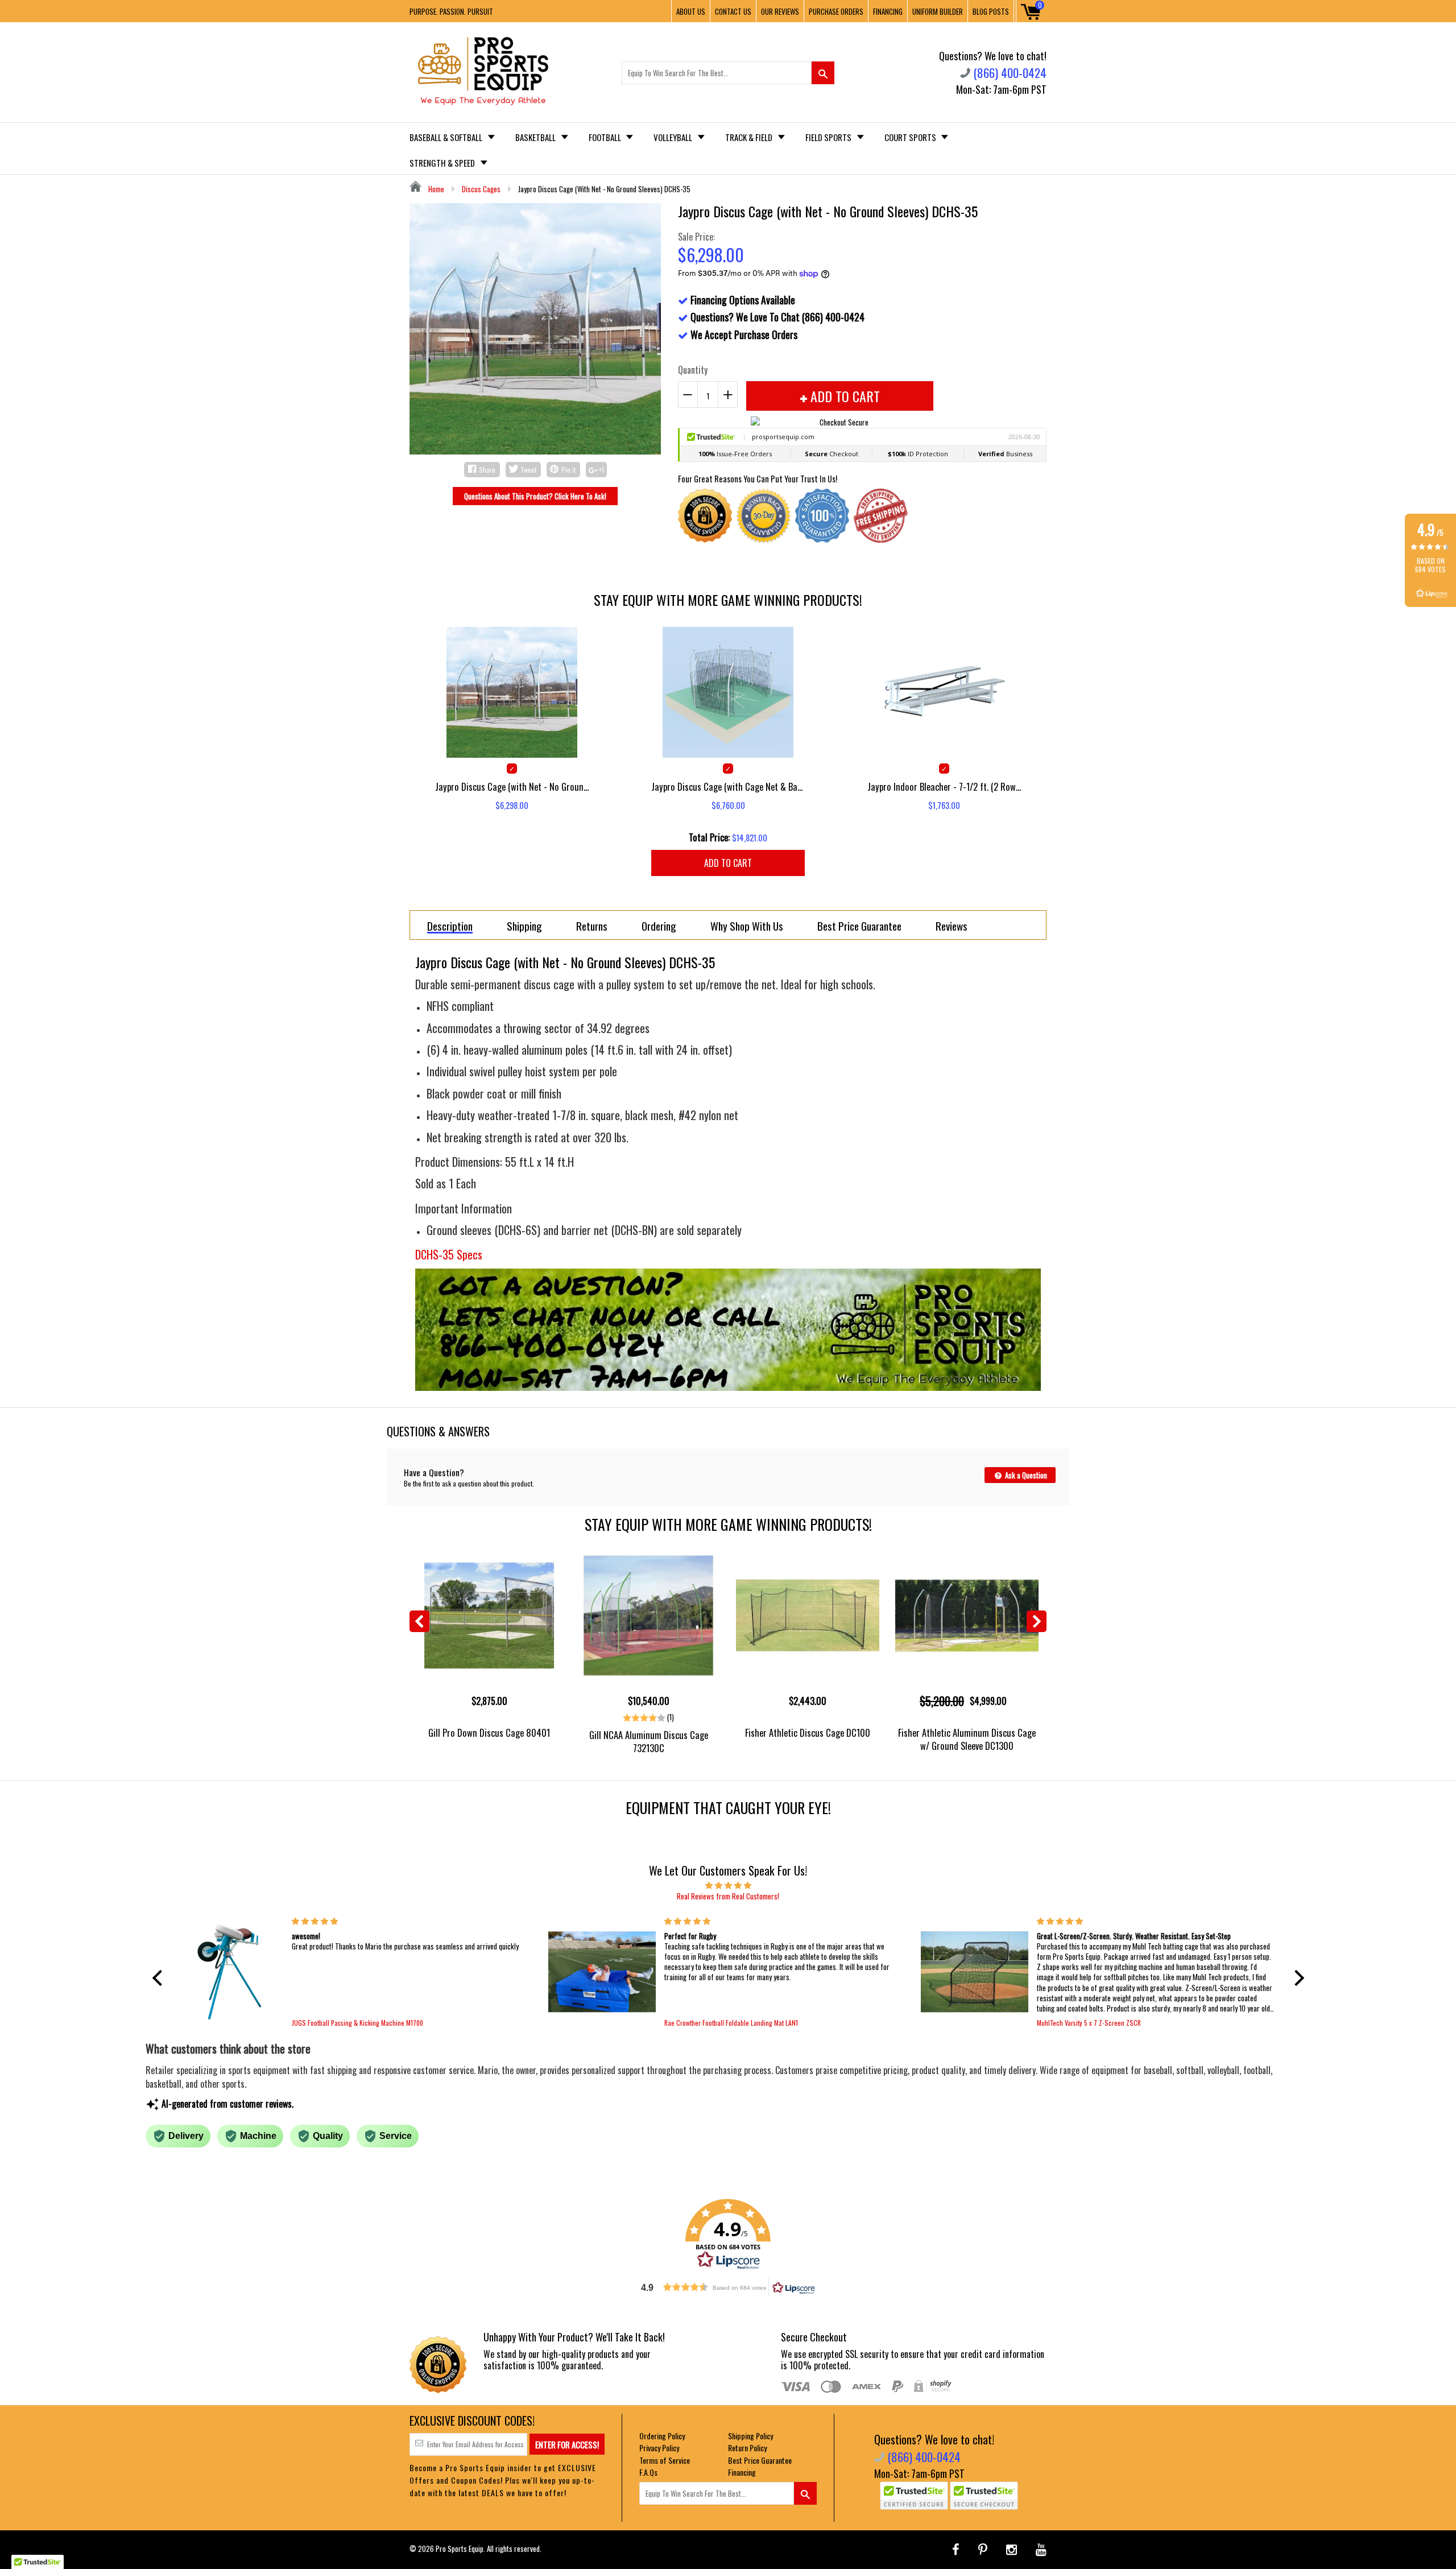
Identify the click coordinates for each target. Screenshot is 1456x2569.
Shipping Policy (750, 2436)
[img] (728, 1885)
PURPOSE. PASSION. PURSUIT (451, 11)
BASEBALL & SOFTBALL (447, 137)
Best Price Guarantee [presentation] (859, 926)
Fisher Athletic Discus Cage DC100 (808, 1732)
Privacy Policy (659, 2448)
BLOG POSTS (991, 11)
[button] (160, 1977)
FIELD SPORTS (829, 137)
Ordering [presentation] (659, 926)
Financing (742, 2472)
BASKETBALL (536, 137)
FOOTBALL (606, 137)
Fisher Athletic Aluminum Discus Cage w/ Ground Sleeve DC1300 (967, 1739)
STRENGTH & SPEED (443, 163)
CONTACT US (733, 11)
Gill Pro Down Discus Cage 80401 (489, 1732)
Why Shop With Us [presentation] (747, 926)
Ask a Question (1025, 1475)
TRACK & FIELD (750, 137)
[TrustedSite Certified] (914, 2496)
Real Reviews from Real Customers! (728, 1896)
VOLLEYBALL (674, 137)
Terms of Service (665, 2460)
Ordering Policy (662, 2436)
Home (435, 189)
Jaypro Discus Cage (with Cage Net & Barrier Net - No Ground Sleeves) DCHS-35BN (728, 786)
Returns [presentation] (592, 926)
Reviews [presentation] (952, 926)
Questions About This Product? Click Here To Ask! (535, 496)
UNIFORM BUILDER (938, 11)
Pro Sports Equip (460, 2549)
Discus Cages (481, 189)
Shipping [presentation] (524, 926)
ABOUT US (691, 11)
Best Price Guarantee (760, 2460)
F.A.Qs (648, 2472)
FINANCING (888, 11)
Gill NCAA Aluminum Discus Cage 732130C (649, 1741)
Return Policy (747, 2448)
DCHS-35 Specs (449, 1254)
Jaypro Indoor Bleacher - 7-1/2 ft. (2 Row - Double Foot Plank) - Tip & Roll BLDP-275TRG (944, 786)
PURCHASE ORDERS (836, 11)
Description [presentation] (450, 926)
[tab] (450, 925)
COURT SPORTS (911, 137)
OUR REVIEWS (780, 11)
